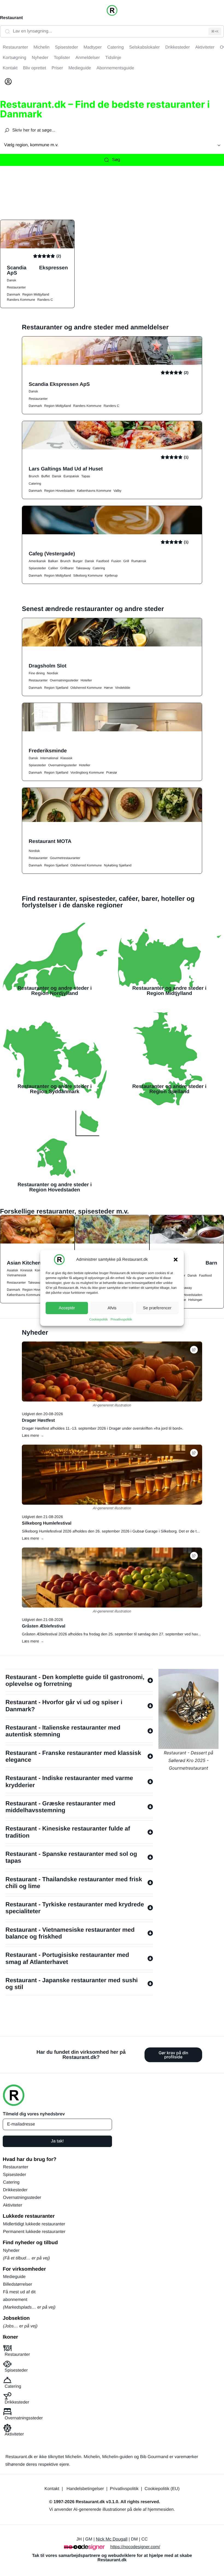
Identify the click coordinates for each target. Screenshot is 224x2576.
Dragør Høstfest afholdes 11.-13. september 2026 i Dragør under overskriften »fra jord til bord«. (103, 1428)
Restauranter (16, 287)
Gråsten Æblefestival (44, 1626)
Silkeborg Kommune (88, 576)
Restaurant (11, 18)
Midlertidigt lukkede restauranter (34, 2224)
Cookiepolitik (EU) (162, 2489)
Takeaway (83, 568)
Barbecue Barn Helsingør (187, 1265)
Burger (78, 561)
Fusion (116, 561)
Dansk (11, 280)
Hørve (108, 688)
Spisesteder (37, 568)
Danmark (14, 294)
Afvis (112, 1308)
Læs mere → (33, 1435)
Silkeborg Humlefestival (47, 1523)
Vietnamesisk (17, 1275)
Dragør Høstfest (38, 1420)
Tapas (86, 476)
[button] (176, 1260)
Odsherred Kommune (86, 688)
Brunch (34, 476)
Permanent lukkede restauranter (34, 2232)
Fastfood (103, 561)
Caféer (53, 568)
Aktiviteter (13, 2205)
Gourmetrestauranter (65, 858)
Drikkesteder (15, 2190)
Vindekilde (123, 688)
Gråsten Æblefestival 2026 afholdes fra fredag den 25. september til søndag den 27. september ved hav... (111, 1634)
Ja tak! (57, 2141)
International (49, 758)
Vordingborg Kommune (87, 773)
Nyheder (11, 2251)
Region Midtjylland (36, 294)
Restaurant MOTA (50, 841)
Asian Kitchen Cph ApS (35, 1263)
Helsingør (195, 1300)
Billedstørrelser (18, 2284)
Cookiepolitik (99, 1319)
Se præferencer (157, 1308)
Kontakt (52, 2489)
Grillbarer (67, 568)
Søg (116, 160)
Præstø (112, 773)
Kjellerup (111, 576)
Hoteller (86, 680)
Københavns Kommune (94, 491)
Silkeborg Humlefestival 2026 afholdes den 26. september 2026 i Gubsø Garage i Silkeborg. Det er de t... (111, 1531)
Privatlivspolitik (121, 1319)
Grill (126, 561)
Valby (117, 491)
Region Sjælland (56, 688)
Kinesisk (26, 1270)
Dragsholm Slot (48, 666)
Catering (35, 484)
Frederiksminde (48, 751)
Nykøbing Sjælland (118, 865)
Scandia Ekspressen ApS (37, 270)
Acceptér (67, 1308)
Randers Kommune (21, 300)
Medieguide (14, 2277)
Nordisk (53, 673)
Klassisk (66, 758)
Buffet (45, 476)
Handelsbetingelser (85, 2489)
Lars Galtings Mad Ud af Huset (66, 469)
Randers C (45, 300)
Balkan (53, 561)
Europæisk (71, 476)
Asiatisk (12, 1270)
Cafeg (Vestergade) (52, 554)
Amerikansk (37, 561)
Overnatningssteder (64, 680)
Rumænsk (139, 561)
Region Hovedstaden (60, 491)
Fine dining (37, 673)
